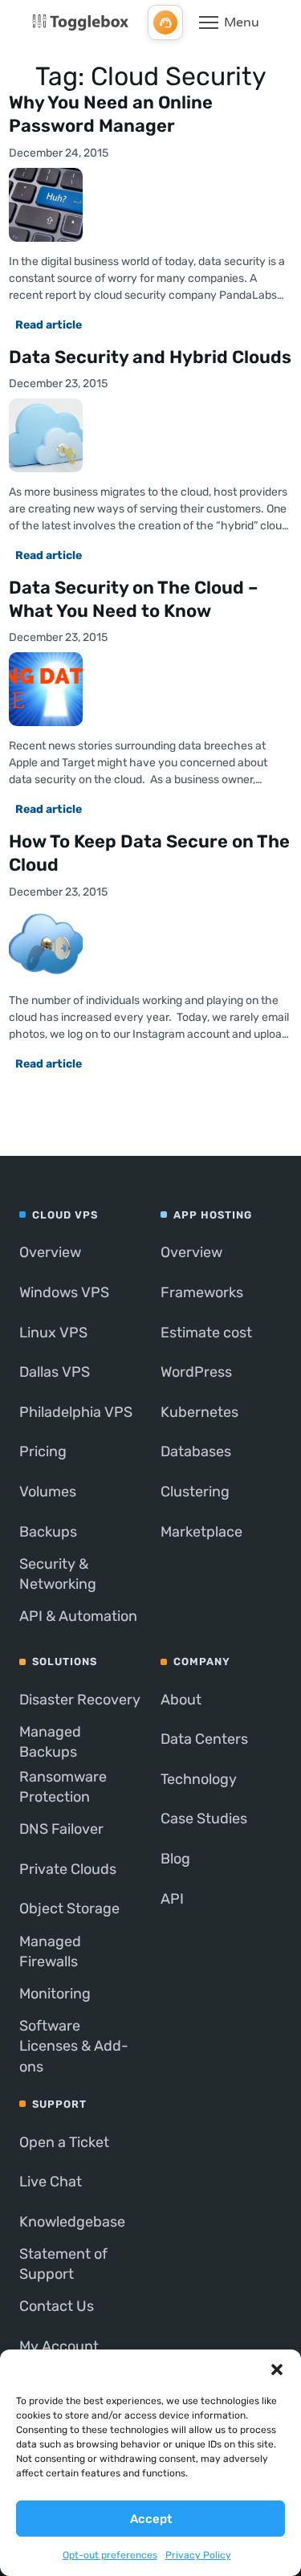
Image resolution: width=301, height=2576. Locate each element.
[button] (277, 2370)
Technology (199, 1779)
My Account (59, 2346)
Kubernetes (199, 1412)
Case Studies (204, 1819)
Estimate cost (206, 1333)
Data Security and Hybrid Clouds (150, 357)
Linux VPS (53, 1333)
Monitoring (55, 1994)
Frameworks (202, 1292)
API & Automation (78, 1616)
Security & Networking (58, 1574)
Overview (50, 1252)
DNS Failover (61, 1829)
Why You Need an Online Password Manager (111, 114)
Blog (175, 1859)
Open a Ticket (64, 2142)
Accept (151, 2519)
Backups (48, 1532)
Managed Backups (50, 1742)
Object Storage (69, 1909)
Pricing (43, 1451)
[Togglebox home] (80, 22)
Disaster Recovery (80, 1700)
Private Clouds (68, 1869)
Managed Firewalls (50, 1951)
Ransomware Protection (63, 1787)
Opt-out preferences (110, 2555)
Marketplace (201, 1532)
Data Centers (204, 1739)
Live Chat (51, 2182)
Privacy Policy (198, 2555)
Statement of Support (63, 2264)
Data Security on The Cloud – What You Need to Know (134, 599)
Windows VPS (64, 1292)
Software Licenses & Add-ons (74, 2046)
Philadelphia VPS (76, 1412)
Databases (196, 1451)
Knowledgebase (72, 2222)
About (181, 1700)
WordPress (196, 1372)
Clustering (195, 1492)
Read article (49, 325)
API (172, 1899)
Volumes (48, 1492)
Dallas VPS (55, 1372)
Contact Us (57, 2306)
